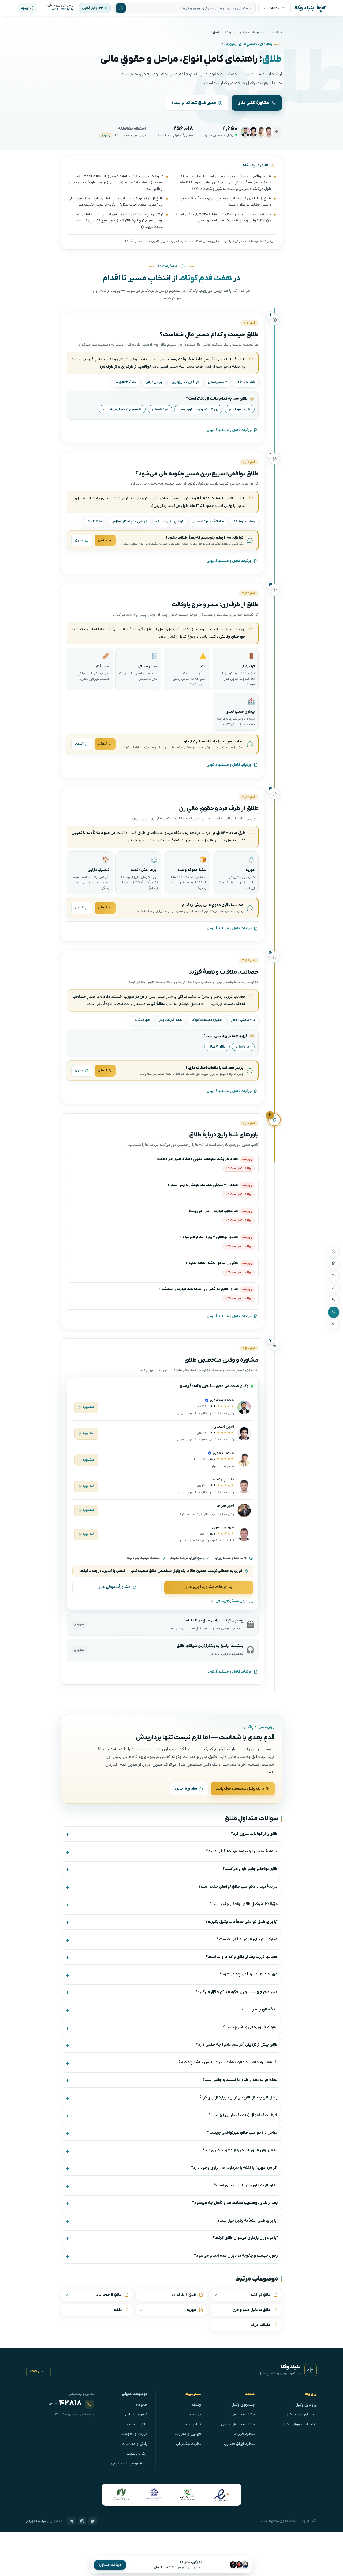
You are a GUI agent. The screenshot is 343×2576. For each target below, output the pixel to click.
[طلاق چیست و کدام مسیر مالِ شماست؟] (334, 1252)
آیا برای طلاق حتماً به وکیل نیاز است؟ (247, 2221)
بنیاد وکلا (276, 32)
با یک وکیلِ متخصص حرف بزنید (240, 1789)
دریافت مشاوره (110, 2565)
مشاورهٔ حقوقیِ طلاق (114, 1587)
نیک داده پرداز (36, 2521)
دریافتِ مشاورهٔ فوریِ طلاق (206, 1587)
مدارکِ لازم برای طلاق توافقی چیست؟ (247, 1939)
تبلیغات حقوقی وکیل (300, 2424)
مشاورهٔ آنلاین (186, 1789)
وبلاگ (197, 2405)
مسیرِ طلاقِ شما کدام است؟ (194, 103)
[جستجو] (121, 8)
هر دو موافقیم (240, 409)
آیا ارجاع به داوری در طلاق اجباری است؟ (246, 2185)
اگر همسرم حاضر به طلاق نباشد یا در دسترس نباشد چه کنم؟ (228, 2062)
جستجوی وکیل (243, 2405)
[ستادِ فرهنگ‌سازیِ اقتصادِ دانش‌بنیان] (187, 2495)
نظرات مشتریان (189, 2444)
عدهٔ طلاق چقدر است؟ (260, 2010)
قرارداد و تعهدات (134, 2434)
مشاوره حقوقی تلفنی (238, 2424)
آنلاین (79, 540)
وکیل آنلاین (90, 8)
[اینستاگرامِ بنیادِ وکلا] (82, 2521)
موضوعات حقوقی (252, 32)
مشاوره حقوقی (243, 2414)
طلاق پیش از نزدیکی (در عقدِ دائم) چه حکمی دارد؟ (237, 2045)
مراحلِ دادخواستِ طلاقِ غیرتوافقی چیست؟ (242, 2133)
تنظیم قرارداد (244, 2434)
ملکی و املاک (137, 2424)
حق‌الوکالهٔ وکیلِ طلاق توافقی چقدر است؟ (243, 1904)
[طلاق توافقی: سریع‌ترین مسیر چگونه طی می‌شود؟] (334, 1264)
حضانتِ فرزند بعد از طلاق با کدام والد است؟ (242, 1957)
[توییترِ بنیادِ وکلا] (93, 2521)
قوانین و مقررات (188, 2434)
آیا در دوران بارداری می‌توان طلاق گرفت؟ (245, 2238)
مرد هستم (160, 409)
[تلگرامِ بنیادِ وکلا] (71, 2521)
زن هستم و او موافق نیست (198, 409)
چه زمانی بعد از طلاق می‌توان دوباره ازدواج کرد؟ (238, 2098)
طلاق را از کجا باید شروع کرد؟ (254, 1834)
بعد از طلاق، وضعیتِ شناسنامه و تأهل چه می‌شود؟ (235, 2203)
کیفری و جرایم (136, 2414)
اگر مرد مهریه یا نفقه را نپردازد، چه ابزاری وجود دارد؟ (234, 2168)
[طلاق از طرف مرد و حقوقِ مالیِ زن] (334, 1288)
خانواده (230, 32)
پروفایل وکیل (306, 2405)
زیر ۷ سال (243, 1047)
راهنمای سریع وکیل (301, 2414)
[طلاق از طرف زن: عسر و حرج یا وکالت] (334, 1276)
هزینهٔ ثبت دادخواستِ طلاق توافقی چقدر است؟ (238, 1887)
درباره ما (194, 2414)
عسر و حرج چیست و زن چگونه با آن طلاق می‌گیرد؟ (236, 1992)
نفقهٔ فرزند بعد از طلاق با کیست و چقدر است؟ (240, 2080)
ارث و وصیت (137, 2454)
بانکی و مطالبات (135, 2444)
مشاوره (89, 1407)
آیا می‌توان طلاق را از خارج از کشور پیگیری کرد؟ (240, 2150)
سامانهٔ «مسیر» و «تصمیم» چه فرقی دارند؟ (242, 1851)
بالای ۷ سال (217, 1047)
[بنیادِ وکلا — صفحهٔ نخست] (311, 2370)
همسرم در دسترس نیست (122, 409)
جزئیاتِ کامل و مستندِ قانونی (229, 430)
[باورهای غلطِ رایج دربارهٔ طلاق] (334, 1312)
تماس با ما (192, 2424)
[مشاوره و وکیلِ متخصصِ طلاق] (334, 1324)
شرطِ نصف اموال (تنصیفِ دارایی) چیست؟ (243, 2115)
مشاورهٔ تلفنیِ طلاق (253, 103)
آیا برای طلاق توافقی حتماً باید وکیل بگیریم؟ (241, 1922)
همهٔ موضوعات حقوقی (129, 2464)
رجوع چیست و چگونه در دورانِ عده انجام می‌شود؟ (236, 2256)
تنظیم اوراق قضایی (239, 2444)
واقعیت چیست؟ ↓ (238, 1168)
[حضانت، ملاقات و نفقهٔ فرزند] (334, 1300)
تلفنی (102, 540)
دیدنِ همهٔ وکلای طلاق (232, 1601)
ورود (24, 8)
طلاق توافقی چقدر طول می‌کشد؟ (250, 1869)
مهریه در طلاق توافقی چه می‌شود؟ (249, 1974)
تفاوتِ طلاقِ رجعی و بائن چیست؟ (250, 2027)
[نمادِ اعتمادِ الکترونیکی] (221, 2495)
